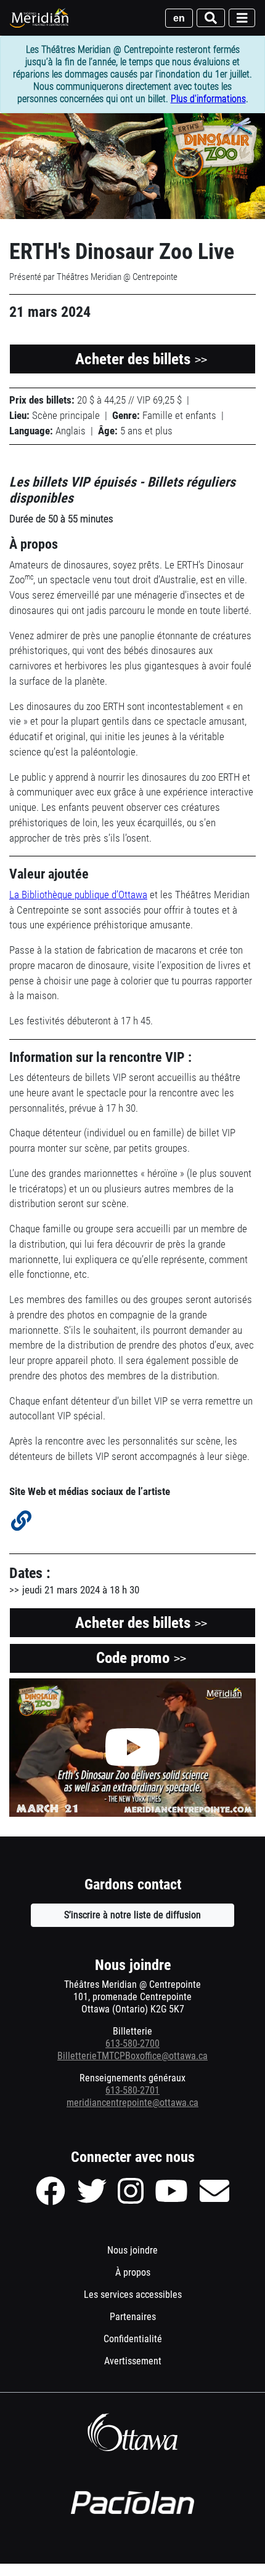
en (179, 18)
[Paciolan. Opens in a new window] (132, 2503)
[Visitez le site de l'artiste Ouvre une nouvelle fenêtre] (21, 1521)
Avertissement (150, 2364)
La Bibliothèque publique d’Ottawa (78, 895)
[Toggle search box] (211, 18)
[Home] (40, 18)
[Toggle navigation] (242, 18)
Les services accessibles (133, 2295)
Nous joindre (132, 2250)
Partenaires (133, 2317)
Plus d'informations (208, 99)
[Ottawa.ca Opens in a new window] (132, 2432)
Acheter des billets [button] (141, 359)
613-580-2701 (132, 2090)
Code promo (158, 1661)
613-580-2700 (132, 2044)
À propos (133, 2272)
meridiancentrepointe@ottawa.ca (132, 2103)
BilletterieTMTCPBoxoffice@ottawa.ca (132, 2056)
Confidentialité (150, 2342)
